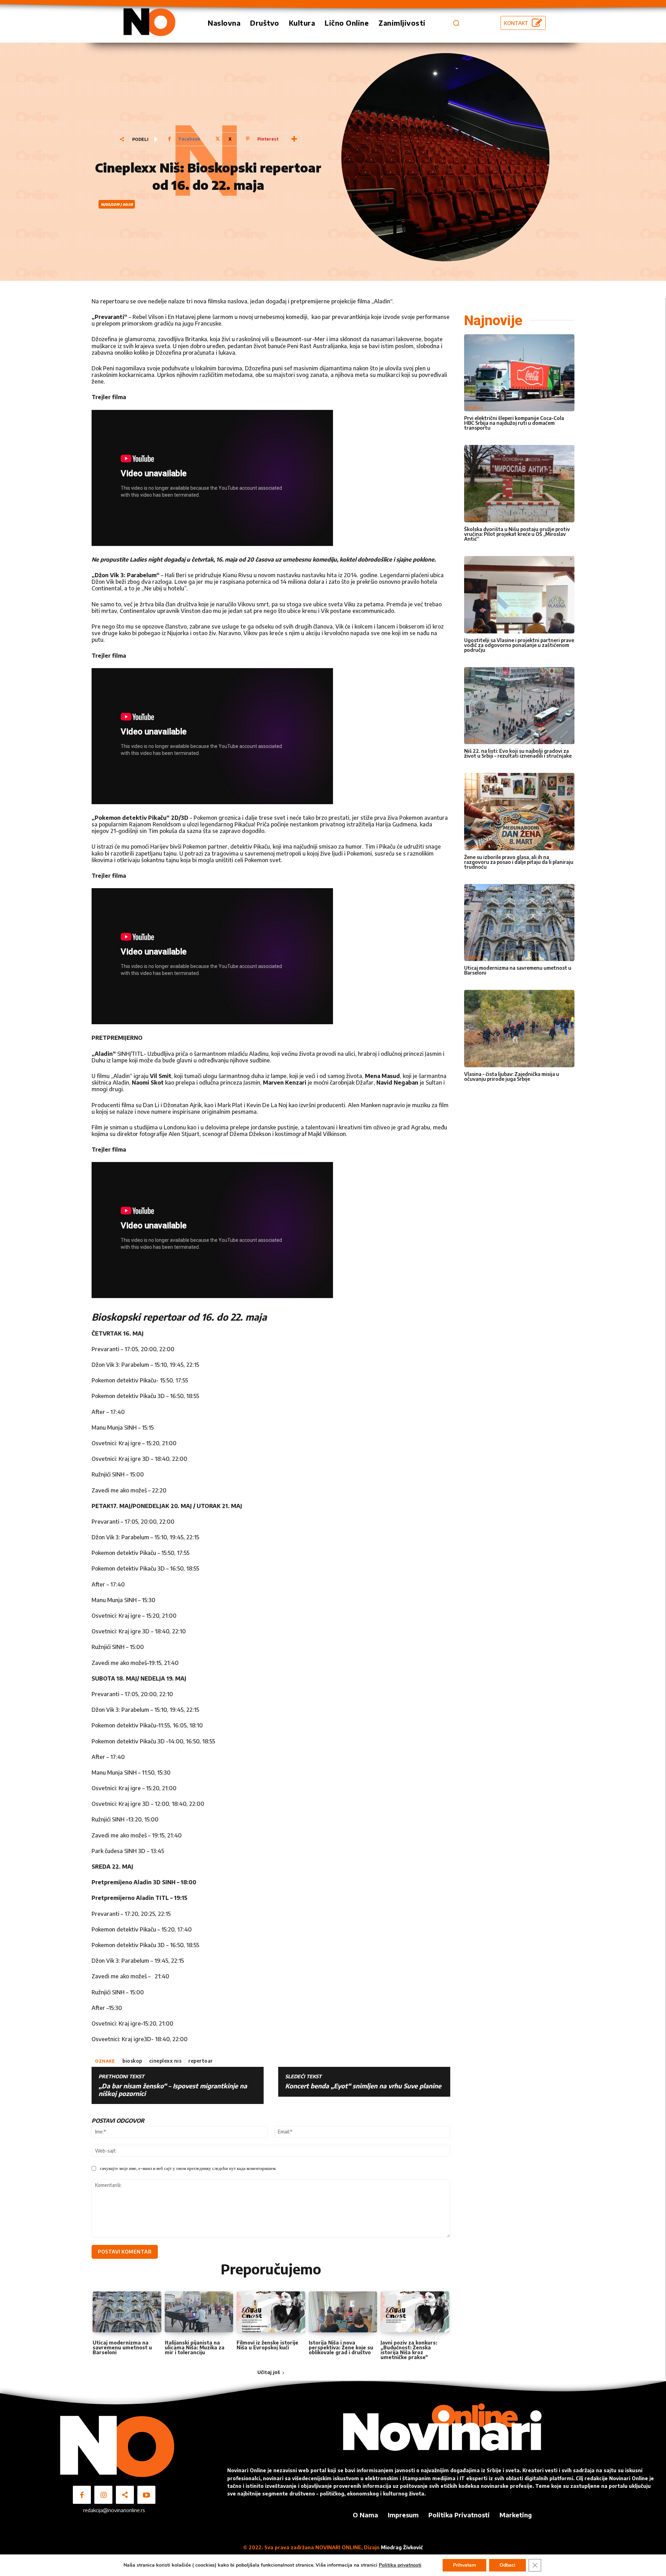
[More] (294, 139)
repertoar (201, 2061)
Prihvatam (464, 2565)
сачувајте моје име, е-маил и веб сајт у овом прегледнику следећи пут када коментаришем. (188, 2168)
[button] (456, 23)
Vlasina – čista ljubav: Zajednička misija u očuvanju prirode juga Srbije (512, 1076)
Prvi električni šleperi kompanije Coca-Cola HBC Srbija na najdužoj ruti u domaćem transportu (514, 423)
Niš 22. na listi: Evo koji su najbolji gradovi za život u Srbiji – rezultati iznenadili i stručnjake (518, 753)
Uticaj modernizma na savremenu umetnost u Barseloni (122, 2347)
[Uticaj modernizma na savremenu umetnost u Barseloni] (127, 2312)
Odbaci (507, 2565)
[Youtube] (146, 2495)
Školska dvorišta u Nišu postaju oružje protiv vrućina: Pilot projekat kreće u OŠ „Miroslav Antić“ (517, 534)
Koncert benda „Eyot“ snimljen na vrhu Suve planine (363, 2086)
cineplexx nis (165, 2061)
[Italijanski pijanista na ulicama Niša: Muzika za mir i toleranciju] (199, 2312)
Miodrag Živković (402, 2547)
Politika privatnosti (400, 2565)
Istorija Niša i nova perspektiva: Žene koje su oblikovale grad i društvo (341, 2347)
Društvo (475, 408)
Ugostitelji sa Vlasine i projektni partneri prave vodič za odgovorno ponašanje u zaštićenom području (519, 645)
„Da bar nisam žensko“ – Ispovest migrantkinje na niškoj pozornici (173, 2090)
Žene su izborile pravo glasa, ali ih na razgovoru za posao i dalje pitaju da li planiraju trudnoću (519, 862)
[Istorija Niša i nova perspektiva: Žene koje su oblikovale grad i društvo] (343, 2312)
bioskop (132, 2061)
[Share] (125, 2495)
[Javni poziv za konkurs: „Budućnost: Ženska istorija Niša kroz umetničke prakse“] (415, 2312)
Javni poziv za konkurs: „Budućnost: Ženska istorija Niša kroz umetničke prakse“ (409, 2350)
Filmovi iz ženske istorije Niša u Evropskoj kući (267, 2345)
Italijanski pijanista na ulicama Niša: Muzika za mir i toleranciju (195, 2347)
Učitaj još (269, 2372)
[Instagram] (103, 2495)
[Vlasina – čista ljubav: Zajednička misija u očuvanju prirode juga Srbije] (519, 1029)
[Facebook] (82, 2495)
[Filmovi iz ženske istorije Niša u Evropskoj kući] (271, 2312)
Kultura (474, 957)
